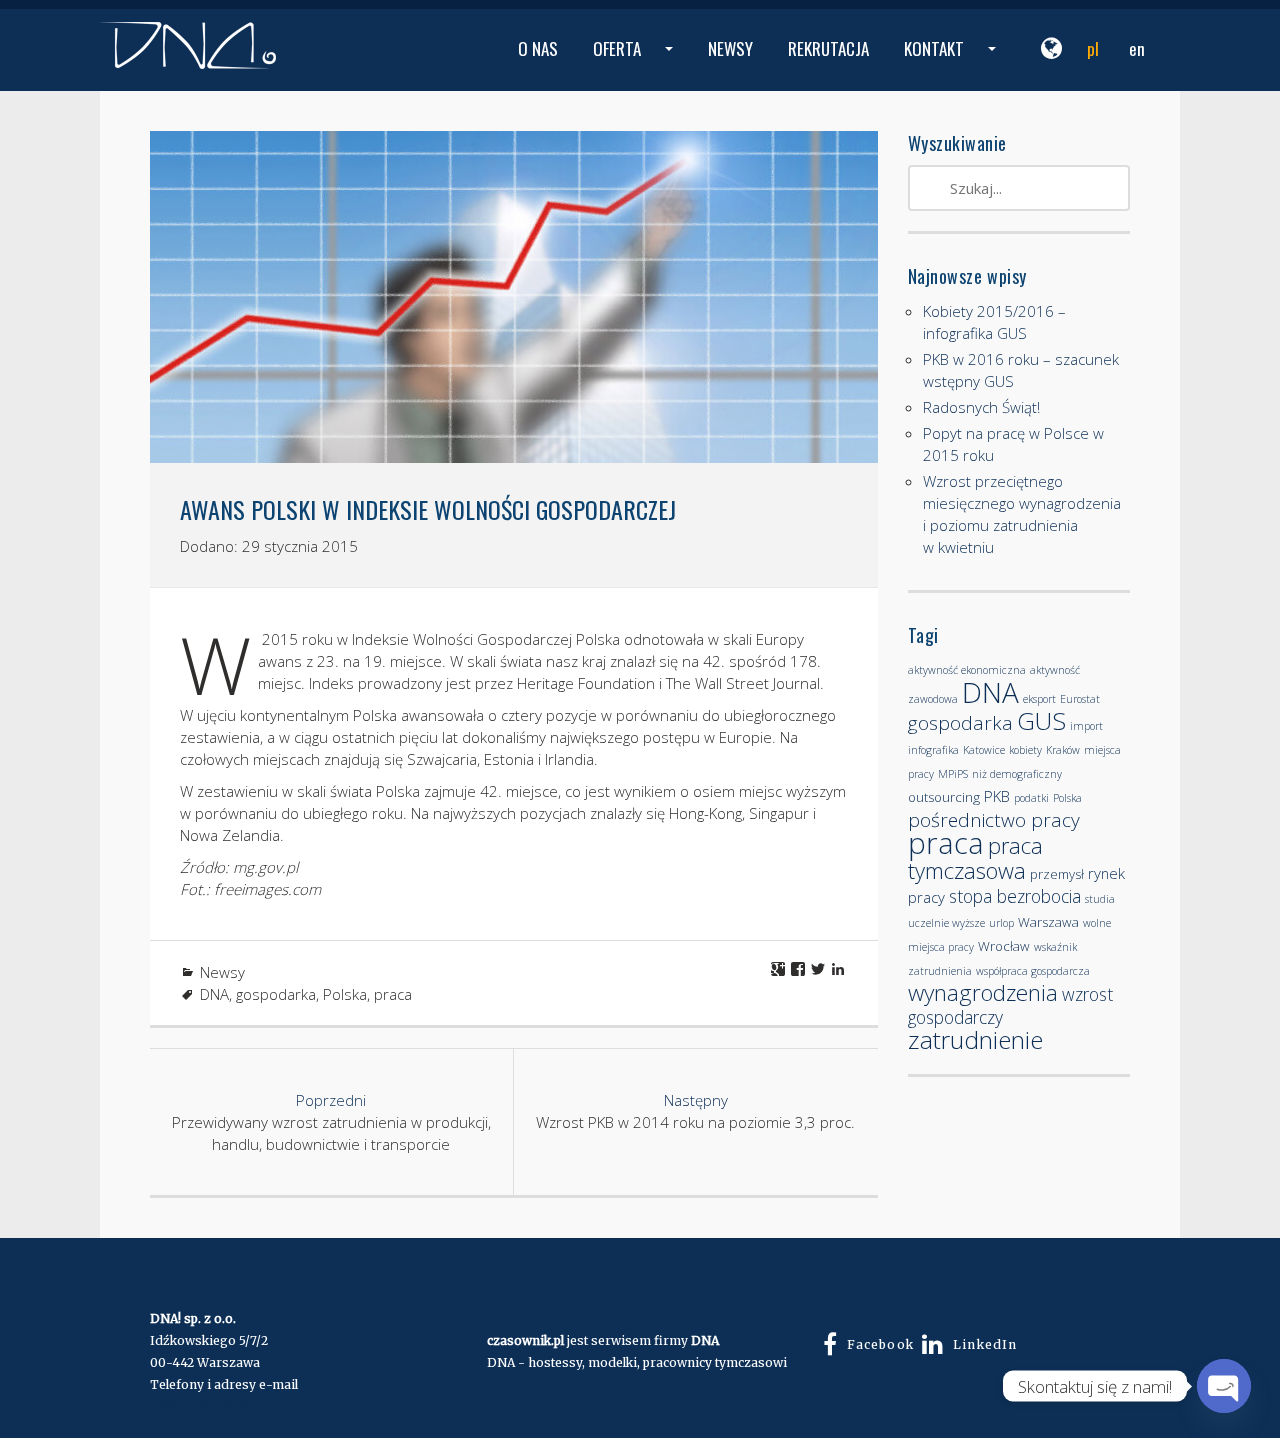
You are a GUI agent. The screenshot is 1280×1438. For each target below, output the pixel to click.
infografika (933, 750)
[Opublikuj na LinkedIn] (838, 969)
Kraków (1063, 750)
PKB (997, 796)
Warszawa (1048, 922)
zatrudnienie (975, 1039)
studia (1100, 899)
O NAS (538, 48)
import (1086, 726)
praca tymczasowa (975, 857)
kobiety (1025, 750)
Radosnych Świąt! (981, 407)
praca (393, 994)
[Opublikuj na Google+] (778, 969)
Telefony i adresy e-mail (224, 1384)
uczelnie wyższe (946, 923)
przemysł (1057, 874)
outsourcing (944, 797)
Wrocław (1004, 946)
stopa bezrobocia (1015, 896)
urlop (1001, 923)
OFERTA (635, 63)
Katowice (984, 750)
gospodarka (276, 994)
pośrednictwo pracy (994, 820)
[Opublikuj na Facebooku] (798, 969)
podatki (1031, 798)
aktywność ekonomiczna (967, 670)
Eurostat (1080, 699)
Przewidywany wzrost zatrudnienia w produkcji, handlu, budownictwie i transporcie (331, 1122)
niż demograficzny (1017, 774)
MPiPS (953, 774)
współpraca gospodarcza (1033, 971)
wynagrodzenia (983, 992)
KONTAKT (952, 63)
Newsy (222, 972)
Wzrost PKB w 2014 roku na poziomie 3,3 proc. (695, 1111)
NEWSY (730, 48)
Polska (345, 994)
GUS (1041, 720)
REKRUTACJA (828, 48)
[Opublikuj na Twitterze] (818, 969)
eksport (1039, 699)
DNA (214, 994)
